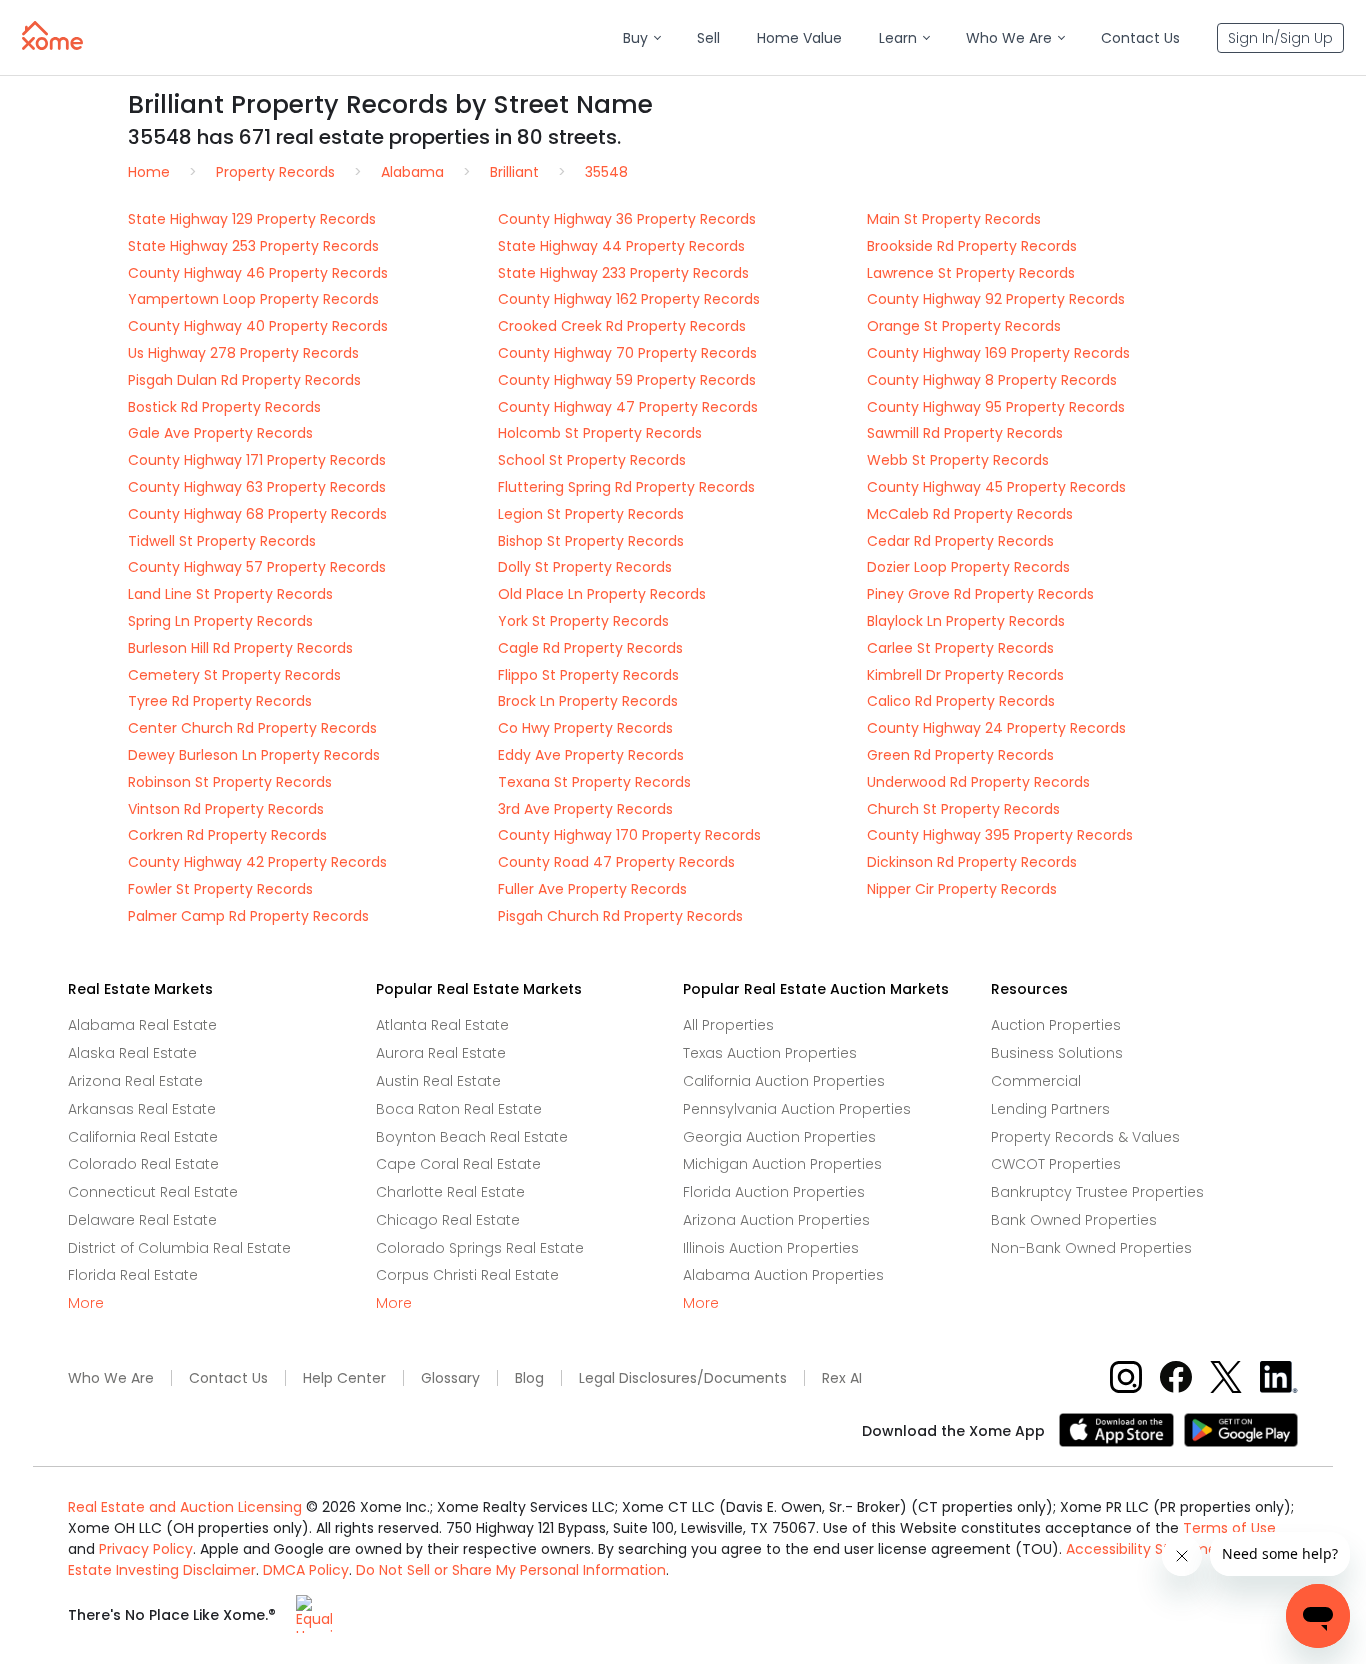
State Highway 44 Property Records (621, 246)
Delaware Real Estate (142, 1220)
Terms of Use (1229, 1528)
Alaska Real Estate (132, 1053)
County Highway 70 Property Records (627, 353)
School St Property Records (592, 460)
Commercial (1036, 1081)
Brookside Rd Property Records (972, 246)
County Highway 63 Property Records (257, 487)
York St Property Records (583, 621)
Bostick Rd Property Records (224, 407)
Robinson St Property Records (230, 782)
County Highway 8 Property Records (992, 380)
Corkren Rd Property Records (227, 835)
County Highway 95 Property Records (996, 407)
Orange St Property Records (964, 326)
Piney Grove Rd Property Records (980, 594)
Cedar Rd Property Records (960, 541)
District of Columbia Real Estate (179, 1248)
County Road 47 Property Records (616, 862)
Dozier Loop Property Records (968, 567)
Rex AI (842, 1378)
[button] (641, 38)
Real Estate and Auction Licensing (185, 1507)
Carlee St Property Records (960, 648)
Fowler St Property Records (220, 889)
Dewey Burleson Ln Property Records (254, 755)
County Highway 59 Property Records (627, 380)
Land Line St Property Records (230, 594)
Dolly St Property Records (585, 567)
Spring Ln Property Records (220, 621)
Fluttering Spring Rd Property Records (626, 487)
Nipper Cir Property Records (962, 889)
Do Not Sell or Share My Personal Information (511, 1570)
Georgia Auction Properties (779, 1137)
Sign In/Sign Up (1280, 38)
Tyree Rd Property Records (220, 701)
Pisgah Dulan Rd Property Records (244, 380)
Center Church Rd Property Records (252, 728)
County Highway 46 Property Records (258, 273)
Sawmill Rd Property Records (965, 433)
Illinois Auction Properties (771, 1248)
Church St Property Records (963, 809)
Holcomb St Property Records (600, 433)
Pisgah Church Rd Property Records (620, 916)
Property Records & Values (1085, 1137)
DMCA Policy (306, 1570)
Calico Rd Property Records (961, 701)
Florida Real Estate (133, 1275)
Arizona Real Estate (135, 1081)
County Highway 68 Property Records (257, 514)
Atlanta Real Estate (442, 1025)
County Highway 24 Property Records (996, 728)
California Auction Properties (784, 1081)
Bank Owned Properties (1074, 1220)
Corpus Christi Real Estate (467, 1275)
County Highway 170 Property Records (629, 835)
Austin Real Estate (438, 1081)
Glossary (450, 1378)
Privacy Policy (146, 1549)
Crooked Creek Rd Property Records (622, 326)
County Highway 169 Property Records (998, 353)
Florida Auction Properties (774, 1192)
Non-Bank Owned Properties (1091, 1248)
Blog (529, 1378)
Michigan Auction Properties (782, 1164)
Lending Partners (1050, 1109)
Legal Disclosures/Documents (683, 1378)
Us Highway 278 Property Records (243, 353)
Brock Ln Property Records (588, 701)
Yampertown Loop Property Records (253, 299)
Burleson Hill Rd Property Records (240, 648)
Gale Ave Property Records (220, 433)
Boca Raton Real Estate (459, 1109)
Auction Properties (1056, 1025)
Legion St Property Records (591, 514)
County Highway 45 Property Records (996, 487)
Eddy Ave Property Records (591, 755)
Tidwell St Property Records (222, 541)
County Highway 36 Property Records (627, 219)
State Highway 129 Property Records (252, 219)
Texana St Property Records (594, 782)
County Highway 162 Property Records (629, 299)
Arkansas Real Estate (142, 1109)
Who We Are (111, 1378)
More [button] (86, 1303)
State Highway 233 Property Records (623, 273)
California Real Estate (143, 1137)
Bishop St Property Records (591, 541)
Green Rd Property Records (960, 755)
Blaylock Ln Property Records (966, 621)
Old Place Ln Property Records (602, 594)
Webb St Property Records (958, 460)
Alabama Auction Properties (783, 1275)
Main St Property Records (954, 219)
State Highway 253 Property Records (253, 246)
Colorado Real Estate (143, 1164)
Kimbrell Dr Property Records (965, 675)
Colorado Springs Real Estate (480, 1248)
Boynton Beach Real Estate (472, 1137)
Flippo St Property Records (588, 675)
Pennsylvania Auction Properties (797, 1109)
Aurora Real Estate (441, 1053)
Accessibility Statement (1149, 1549)
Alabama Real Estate (142, 1025)
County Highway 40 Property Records (258, 326)
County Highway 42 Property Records (257, 862)
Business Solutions (1057, 1053)
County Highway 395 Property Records (1000, 835)
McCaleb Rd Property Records (970, 514)
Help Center (344, 1378)
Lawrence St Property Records (971, 273)
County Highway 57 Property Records (257, 567)
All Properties (728, 1025)
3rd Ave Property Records (585, 809)
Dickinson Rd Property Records (972, 862)
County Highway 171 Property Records (257, 460)
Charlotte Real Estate (450, 1192)
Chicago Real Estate (448, 1220)
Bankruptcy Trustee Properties (1097, 1192)
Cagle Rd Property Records (590, 648)
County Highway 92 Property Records (996, 299)
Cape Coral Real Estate (458, 1164)
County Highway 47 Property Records (628, 407)
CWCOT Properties (1056, 1164)
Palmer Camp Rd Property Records (248, 916)
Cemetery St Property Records (234, 675)
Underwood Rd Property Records (978, 782)
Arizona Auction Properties (776, 1220)
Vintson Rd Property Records (226, 809)
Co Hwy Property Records (585, 728)
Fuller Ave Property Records (592, 889)
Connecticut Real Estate (153, 1192)
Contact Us (228, 1378)
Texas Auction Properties (770, 1053)
